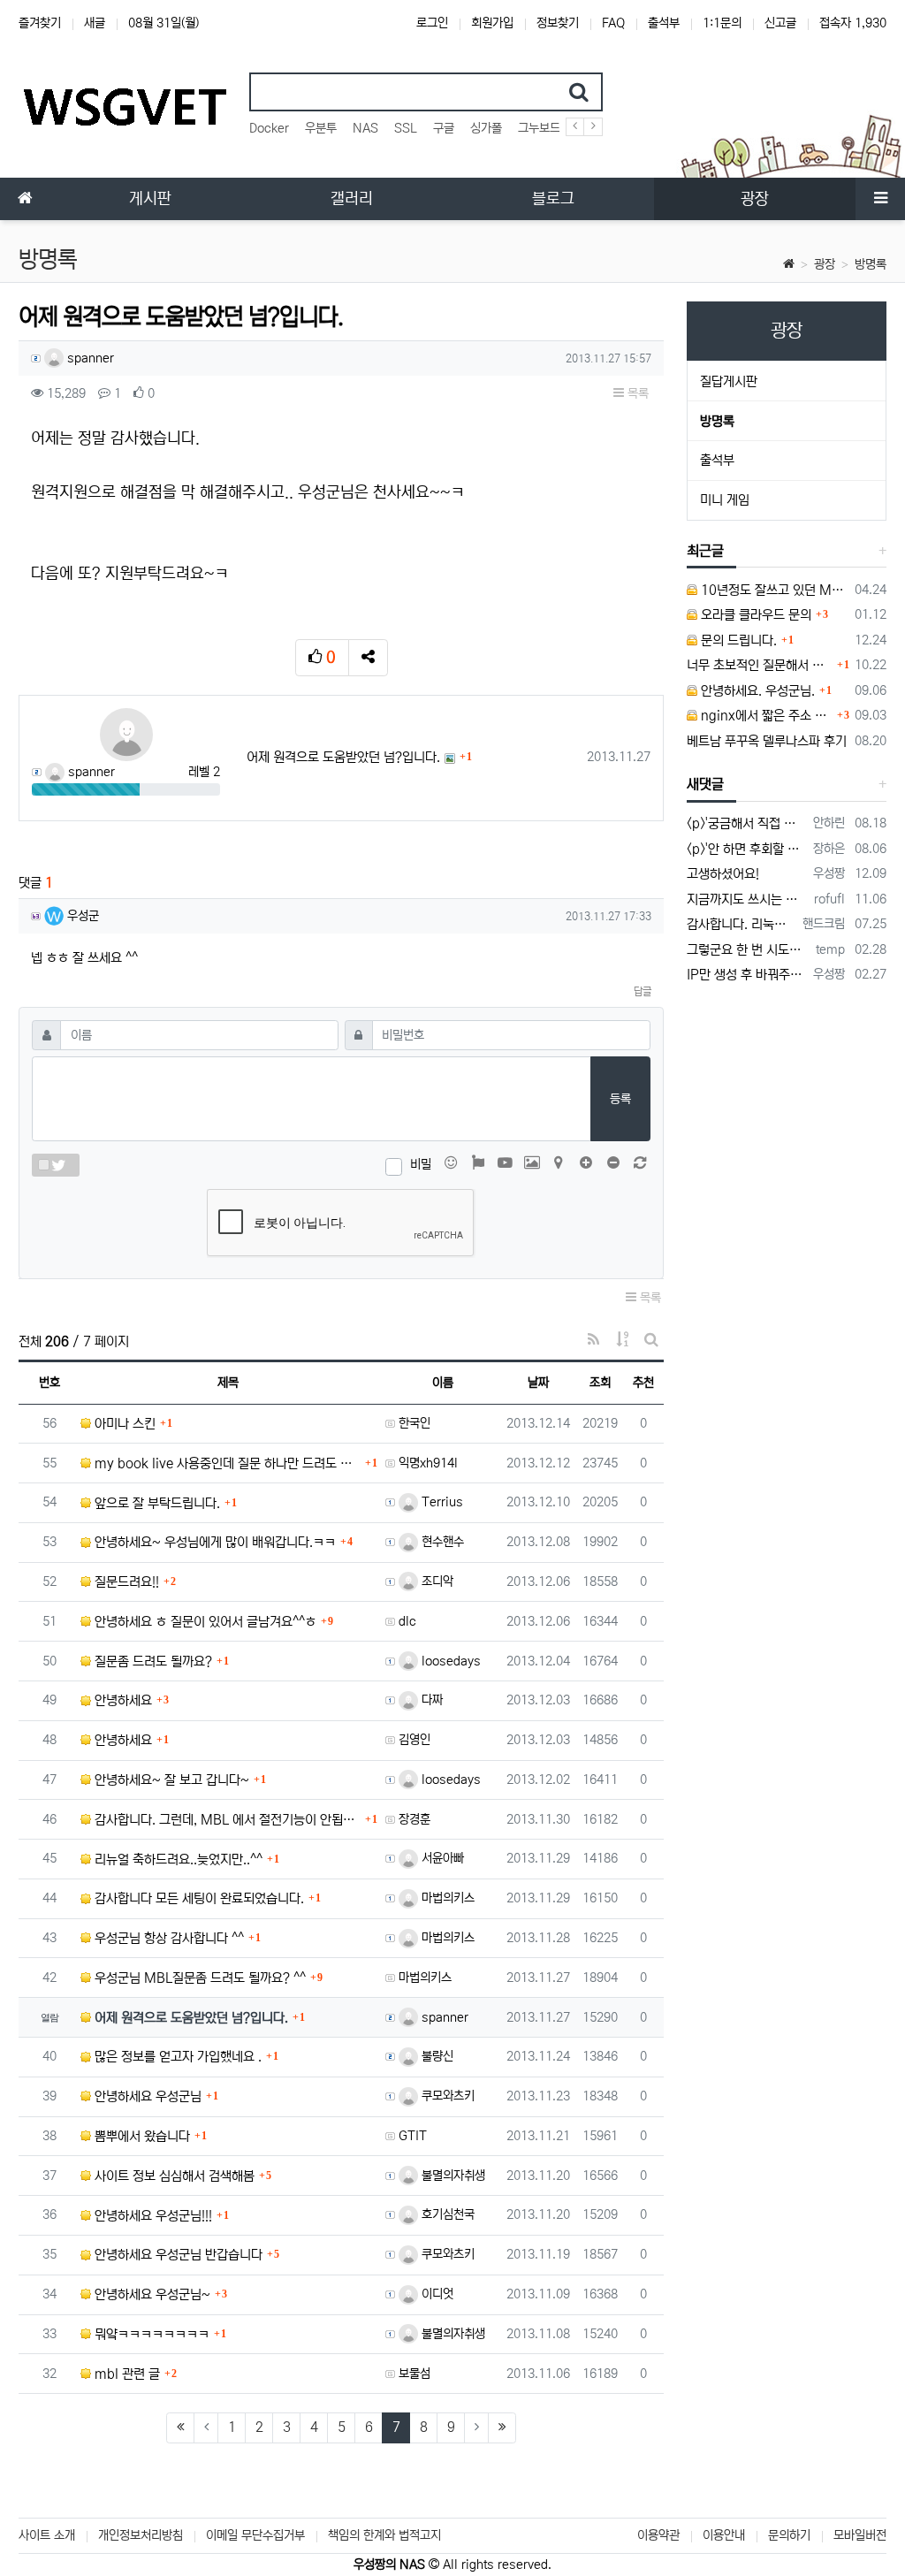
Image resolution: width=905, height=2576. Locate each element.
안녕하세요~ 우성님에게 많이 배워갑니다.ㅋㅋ (213, 1542)
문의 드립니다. (737, 640)
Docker (269, 128)
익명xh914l (428, 1463)
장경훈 (414, 1819)
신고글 (780, 23)
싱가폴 (486, 128)
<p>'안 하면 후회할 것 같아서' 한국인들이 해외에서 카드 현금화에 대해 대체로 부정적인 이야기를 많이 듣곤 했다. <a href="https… (747, 849)
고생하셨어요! (723, 874)
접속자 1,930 (853, 23)
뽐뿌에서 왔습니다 (141, 2136)
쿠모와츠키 (446, 2096)
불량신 (436, 2056)
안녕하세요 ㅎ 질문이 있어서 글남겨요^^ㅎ (204, 1622)
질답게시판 (729, 381)
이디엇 (436, 2294)
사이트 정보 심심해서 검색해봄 (173, 2176)
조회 (600, 1383)
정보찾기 (558, 23)
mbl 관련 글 (125, 2374)
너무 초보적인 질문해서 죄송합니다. (760, 665)
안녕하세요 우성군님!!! (152, 2216)
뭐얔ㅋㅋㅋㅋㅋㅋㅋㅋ (150, 2334)
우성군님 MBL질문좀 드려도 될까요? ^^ (198, 1978)
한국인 (414, 1423)
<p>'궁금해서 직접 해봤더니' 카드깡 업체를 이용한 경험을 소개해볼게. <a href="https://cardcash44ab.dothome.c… (747, 823)
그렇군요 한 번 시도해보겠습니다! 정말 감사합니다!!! (748, 950)
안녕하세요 (122, 1700)
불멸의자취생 (452, 2176)
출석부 (664, 23)
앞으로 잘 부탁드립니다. (156, 1503)
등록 (620, 1099)
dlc (407, 1621)
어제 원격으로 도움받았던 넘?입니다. (343, 757)
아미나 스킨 (123, 1424)
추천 (643, 1383)
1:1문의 (722, 23)
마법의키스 (446, 1898)
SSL (406, 128)
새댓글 (705, 784)
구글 (444, 128)
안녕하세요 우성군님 (146, 2096)
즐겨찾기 (40, 23)
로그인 (432, 23)
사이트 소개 (47, 2535)
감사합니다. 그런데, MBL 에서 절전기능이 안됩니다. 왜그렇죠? (226, 1820)
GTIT (413, 2136)
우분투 (321, 128)
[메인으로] (25, 199)
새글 (95, 23)
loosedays (449, 1661)
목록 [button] (636, 393)
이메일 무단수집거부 (255, 2535)
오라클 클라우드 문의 (754, 615)
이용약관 (658, 2535)
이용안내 (724, 2535)
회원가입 (492, 23)
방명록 (871, 264)
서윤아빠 (441, 1858)
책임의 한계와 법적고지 (384, 2535)
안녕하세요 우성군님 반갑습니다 (177, 2255)
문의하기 (789, 2535)
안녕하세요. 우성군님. (756, 691)
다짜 (430, 1700)
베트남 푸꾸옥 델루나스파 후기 (767, 741)
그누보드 (539, 128)
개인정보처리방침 (141, 2535)
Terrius (441, 1502)
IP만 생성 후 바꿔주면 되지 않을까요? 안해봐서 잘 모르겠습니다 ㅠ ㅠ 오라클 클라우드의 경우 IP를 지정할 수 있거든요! (747, 975)
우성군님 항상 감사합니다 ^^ (167, 1938)
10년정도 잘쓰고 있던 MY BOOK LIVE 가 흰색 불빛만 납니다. (773, 590)
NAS (365, 128)
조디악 (436, 1581)
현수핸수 (441, 1542)
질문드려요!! (125, 1582)
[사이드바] (880, 199)
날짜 (538, 1383)
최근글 (705, 551)
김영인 (414, 1740)
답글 (643, 991)
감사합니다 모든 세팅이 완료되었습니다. (198, 1898)
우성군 (81, 916)
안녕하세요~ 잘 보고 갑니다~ (170, 1780)
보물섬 (414, 2374)
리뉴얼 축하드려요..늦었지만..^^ (177, 1860)
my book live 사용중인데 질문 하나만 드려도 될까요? (226, 1463)
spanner (89, 358)
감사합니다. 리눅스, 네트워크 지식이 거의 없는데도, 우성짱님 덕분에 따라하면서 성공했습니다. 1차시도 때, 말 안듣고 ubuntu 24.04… (741, 924)
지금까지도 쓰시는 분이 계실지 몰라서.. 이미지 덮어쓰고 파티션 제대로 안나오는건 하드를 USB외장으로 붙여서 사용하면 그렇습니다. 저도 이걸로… (747, 899)
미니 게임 (725, 500)
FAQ (613, 23)
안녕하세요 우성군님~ (151, 2294)
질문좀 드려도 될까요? (152, 1661)
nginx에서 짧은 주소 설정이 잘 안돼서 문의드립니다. (765, 716)
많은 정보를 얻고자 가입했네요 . (176, 2057)
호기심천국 (446, 2214)
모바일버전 (860, 2535)
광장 (825, 264)
